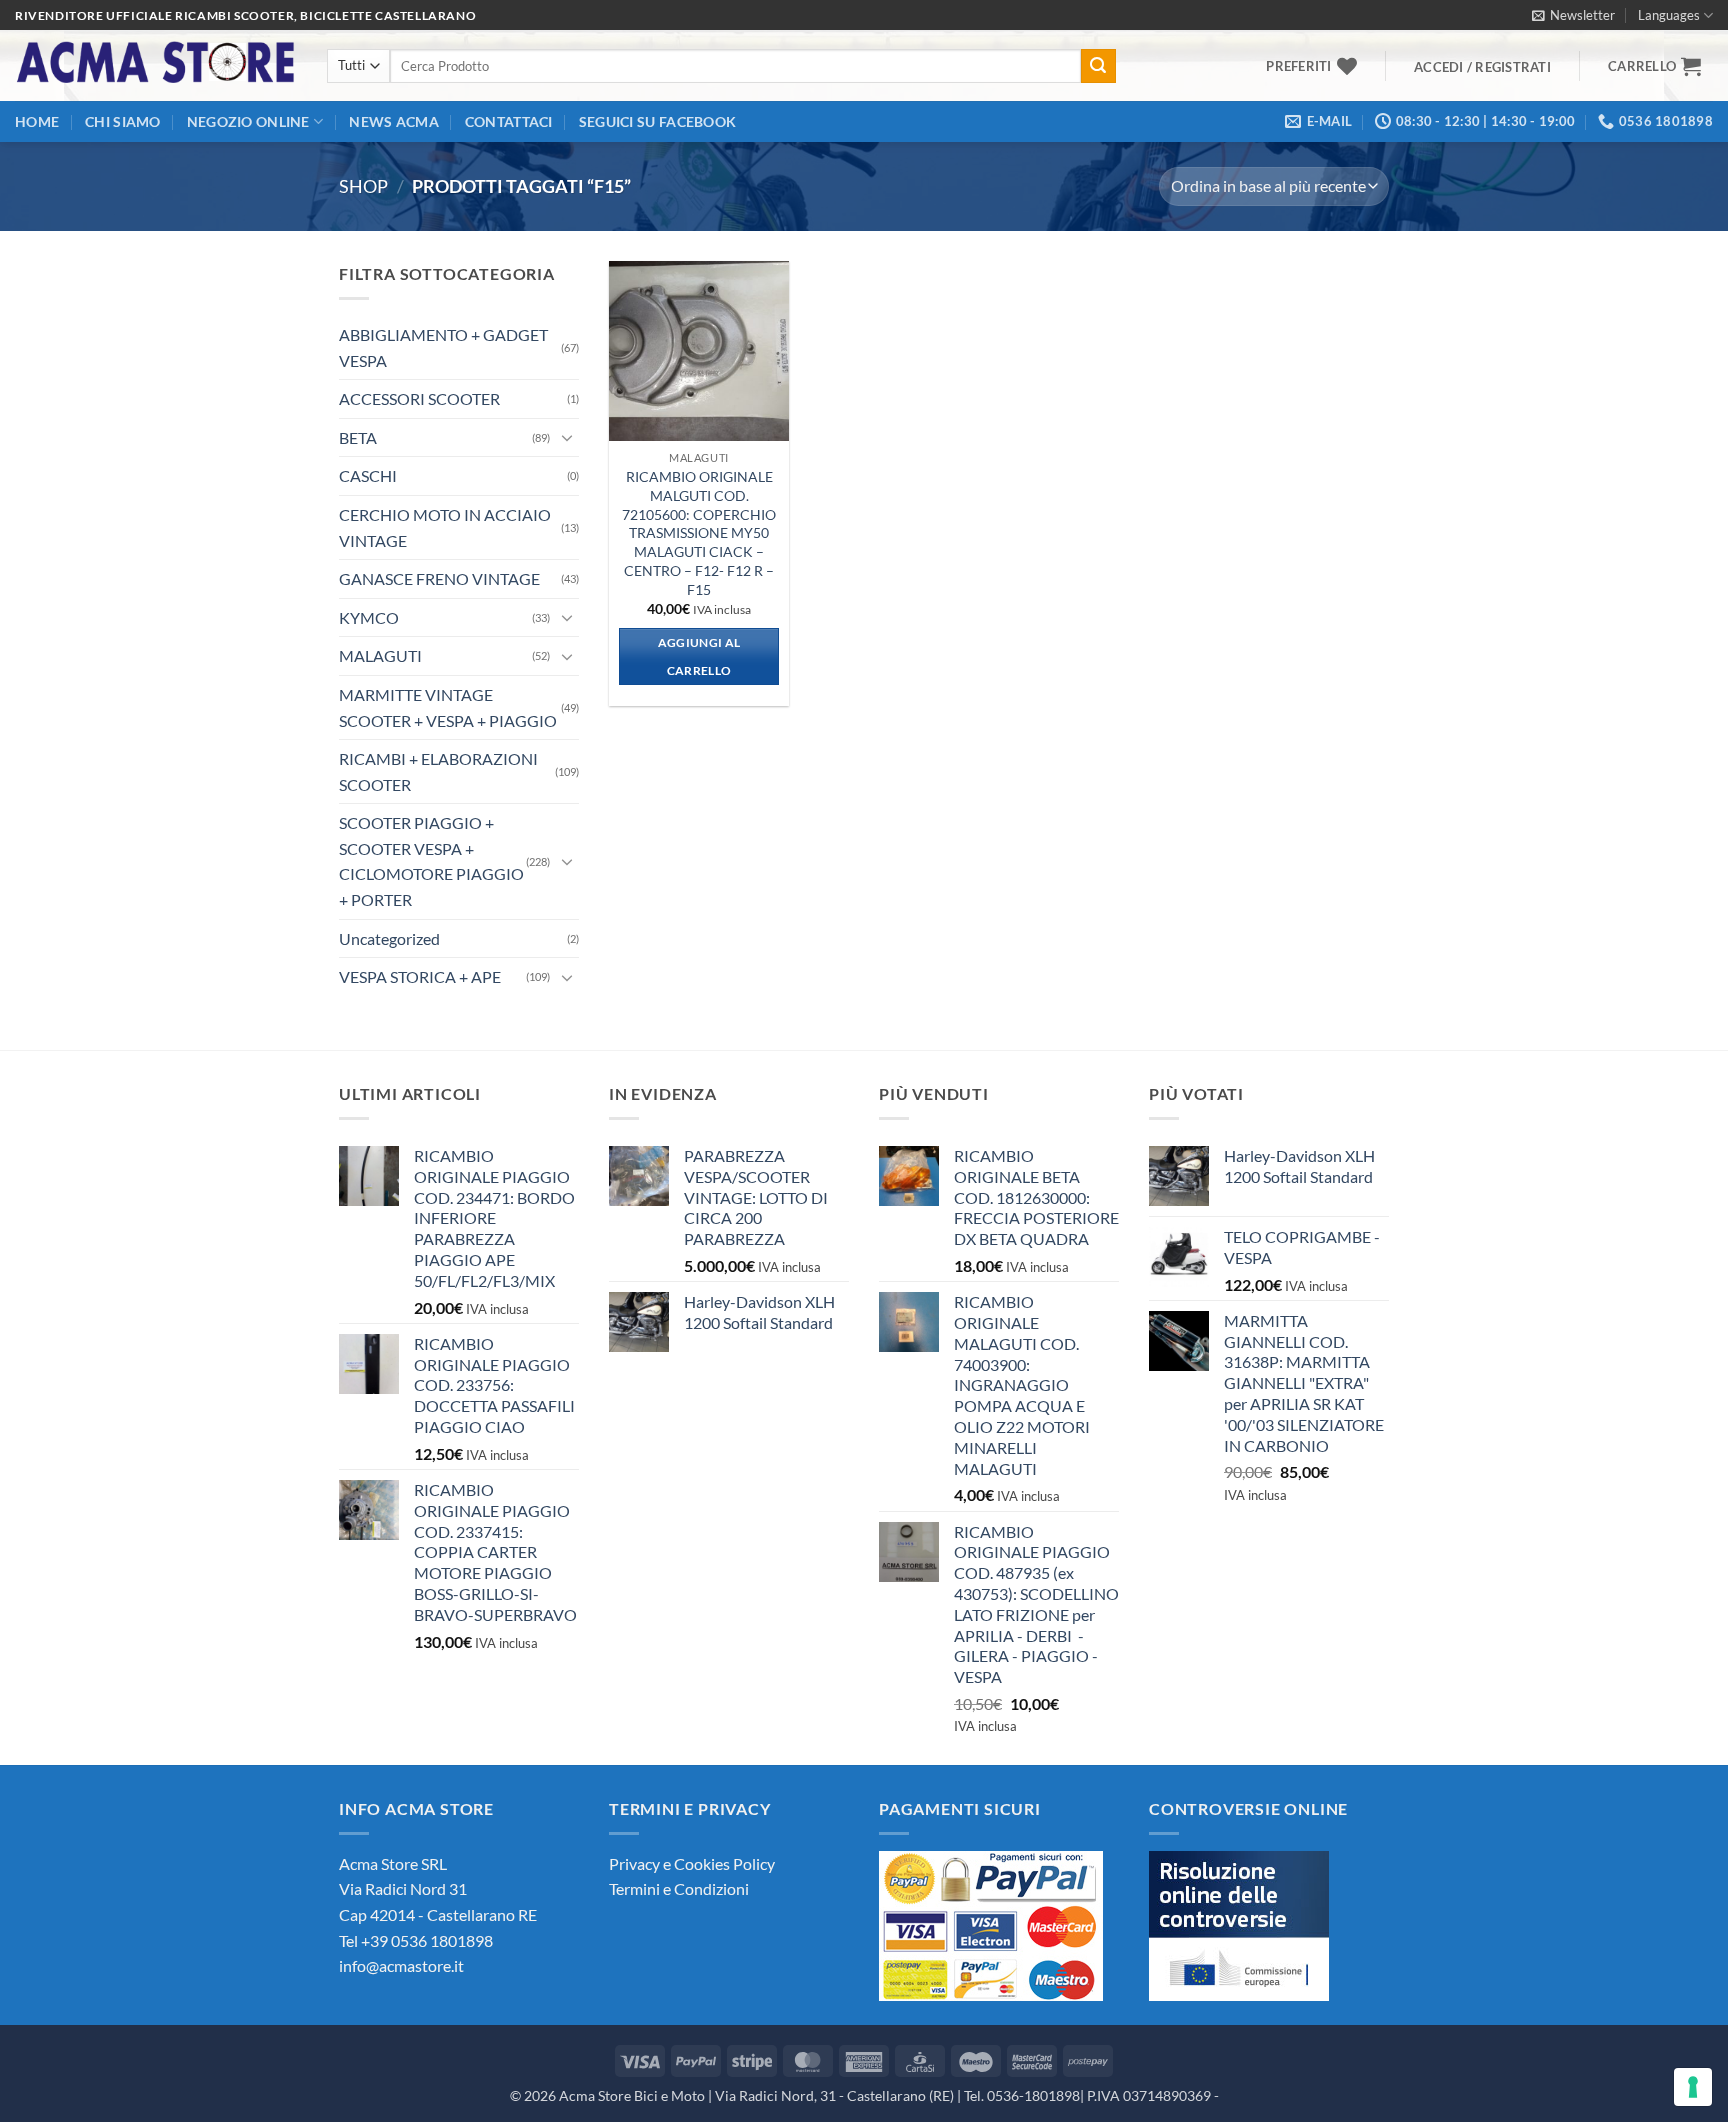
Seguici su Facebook (657, 121)
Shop (363, 186)
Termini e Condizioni (679, 1888)
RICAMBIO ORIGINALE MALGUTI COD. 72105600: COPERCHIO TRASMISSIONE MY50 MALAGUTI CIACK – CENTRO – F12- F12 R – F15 (699, 532)
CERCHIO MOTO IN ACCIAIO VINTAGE (445, 527)
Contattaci (509, 121)
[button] (1573, 15)
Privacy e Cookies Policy (692, 1863)
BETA (358, 437)
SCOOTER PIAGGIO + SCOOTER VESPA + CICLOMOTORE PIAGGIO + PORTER (431, 861)
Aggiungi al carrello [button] (699, 656)
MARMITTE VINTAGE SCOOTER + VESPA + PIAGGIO (448, 707)
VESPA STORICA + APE (420, 976)
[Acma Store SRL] (156, 65)
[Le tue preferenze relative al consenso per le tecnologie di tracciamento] (1693, 2087)
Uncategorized (389, 938)
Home (37, 121)
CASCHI (368, 475)
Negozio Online (248, 121)
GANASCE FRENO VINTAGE (439, 578)
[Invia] (1098, 66)
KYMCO (369, 617)
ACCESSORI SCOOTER (419, 398)
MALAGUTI (380, 655)
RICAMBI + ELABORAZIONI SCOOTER (438, 771)
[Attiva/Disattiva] (567, 437)
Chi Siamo (123, 121)
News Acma (394, 121)
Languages (1669, 15)
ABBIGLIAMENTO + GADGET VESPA (443, 347)
